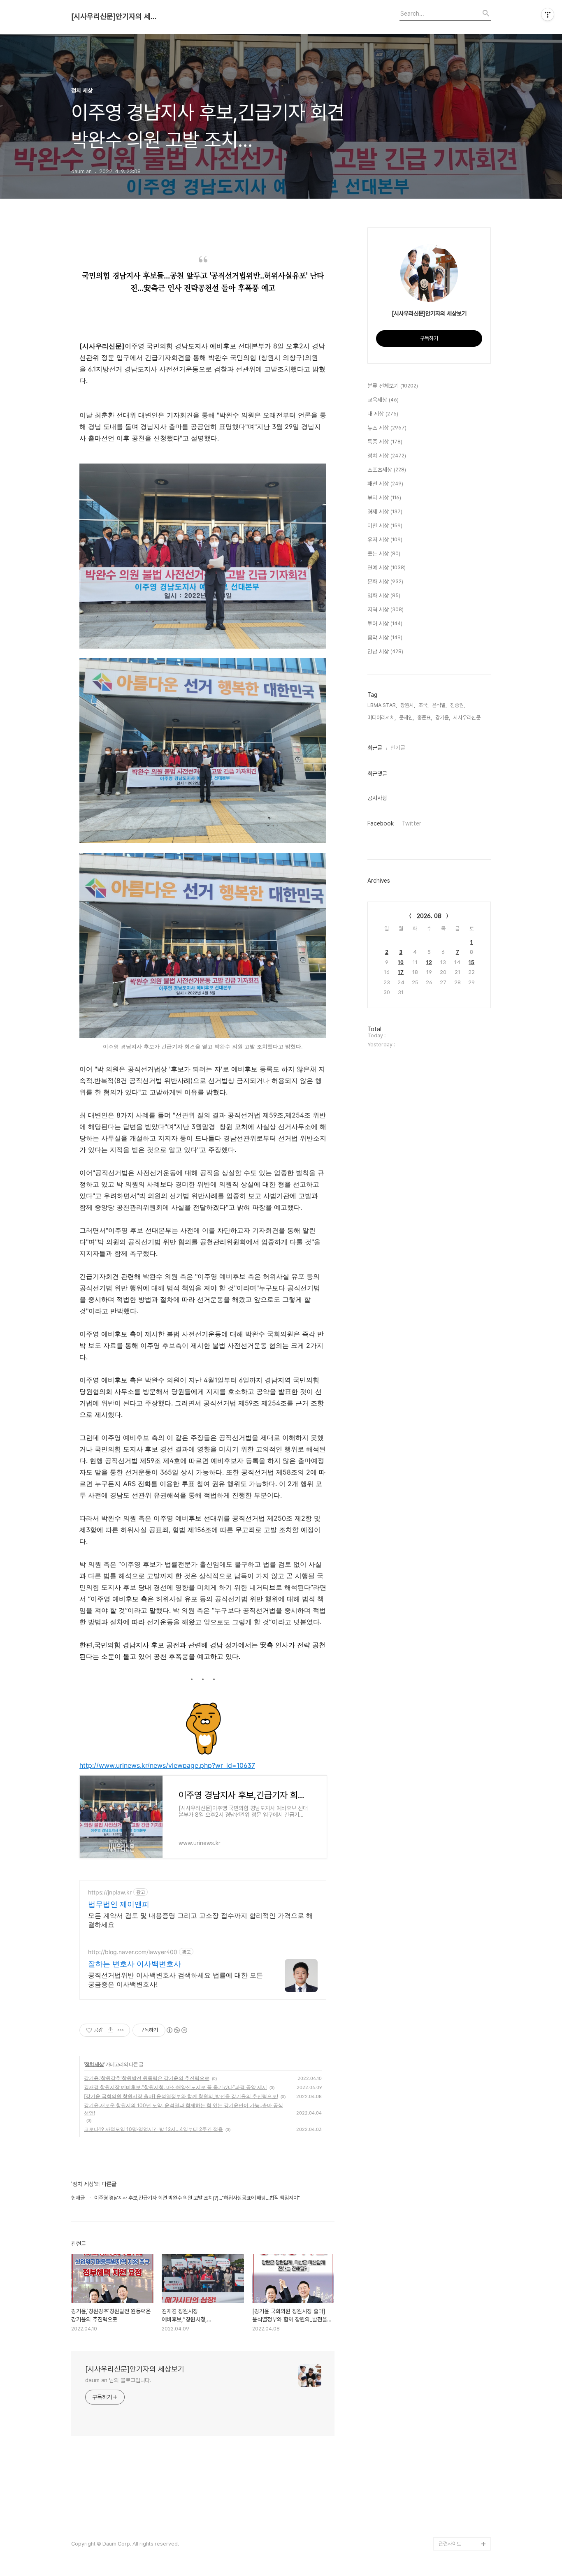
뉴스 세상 (387, 428)
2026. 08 (429, 916)
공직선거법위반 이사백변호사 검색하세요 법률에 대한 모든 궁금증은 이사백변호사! (175, 1980)
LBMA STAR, (382, 705)
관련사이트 (450, 2544)
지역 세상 (386, 610)
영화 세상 (384, 596)
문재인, (406, 718)
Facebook (381, 823)
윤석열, (439, 705)
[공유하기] (110, 2030)
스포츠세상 (387, 470)
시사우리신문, (468, 718)
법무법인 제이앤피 (119, 1904)
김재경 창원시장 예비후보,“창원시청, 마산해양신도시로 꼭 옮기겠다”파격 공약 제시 (175, 2087)
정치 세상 (94, 2064)
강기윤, (443, 718)
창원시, (408, 705)
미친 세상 (385, 526)
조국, (424, 705)
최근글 (375, 748)
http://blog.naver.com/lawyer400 (133, 1952)
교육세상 (383, 400)
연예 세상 (387, 568)
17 (401, 972)
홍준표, (425, 718)
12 (429, 962)
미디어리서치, (382, 718)
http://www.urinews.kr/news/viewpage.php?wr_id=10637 (167, 1765)
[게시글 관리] (121, 2030)
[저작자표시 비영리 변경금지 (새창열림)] (176, 2030)
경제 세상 (385, 512)
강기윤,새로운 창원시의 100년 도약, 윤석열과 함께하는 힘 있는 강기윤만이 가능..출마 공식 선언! (183, 2109)
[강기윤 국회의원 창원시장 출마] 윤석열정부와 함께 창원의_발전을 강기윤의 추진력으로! (181, 2096)
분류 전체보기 (393, 386)
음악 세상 (385, 638)
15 (471, 962)
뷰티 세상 (384, 498)
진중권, (457, 705)
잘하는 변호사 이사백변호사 (135, 1964)
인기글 (398, 748)
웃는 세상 (384, 554)
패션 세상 (385, 484)
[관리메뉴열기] (548, 14)
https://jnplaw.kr (110, 1892)
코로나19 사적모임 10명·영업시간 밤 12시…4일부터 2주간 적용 (153, 2129)
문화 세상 (385, 582)
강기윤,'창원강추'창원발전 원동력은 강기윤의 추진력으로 (147, 2078)
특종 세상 (385, 442)
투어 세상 (385, 624)
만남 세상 (385, 652)
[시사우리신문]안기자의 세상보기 (116, 16)
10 (401, 962)
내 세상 (383, 414)
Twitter (412, 823)
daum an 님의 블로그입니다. (118, 2380)
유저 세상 (385, 540)
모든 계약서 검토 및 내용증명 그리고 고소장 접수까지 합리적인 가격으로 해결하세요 (200, 1920)
